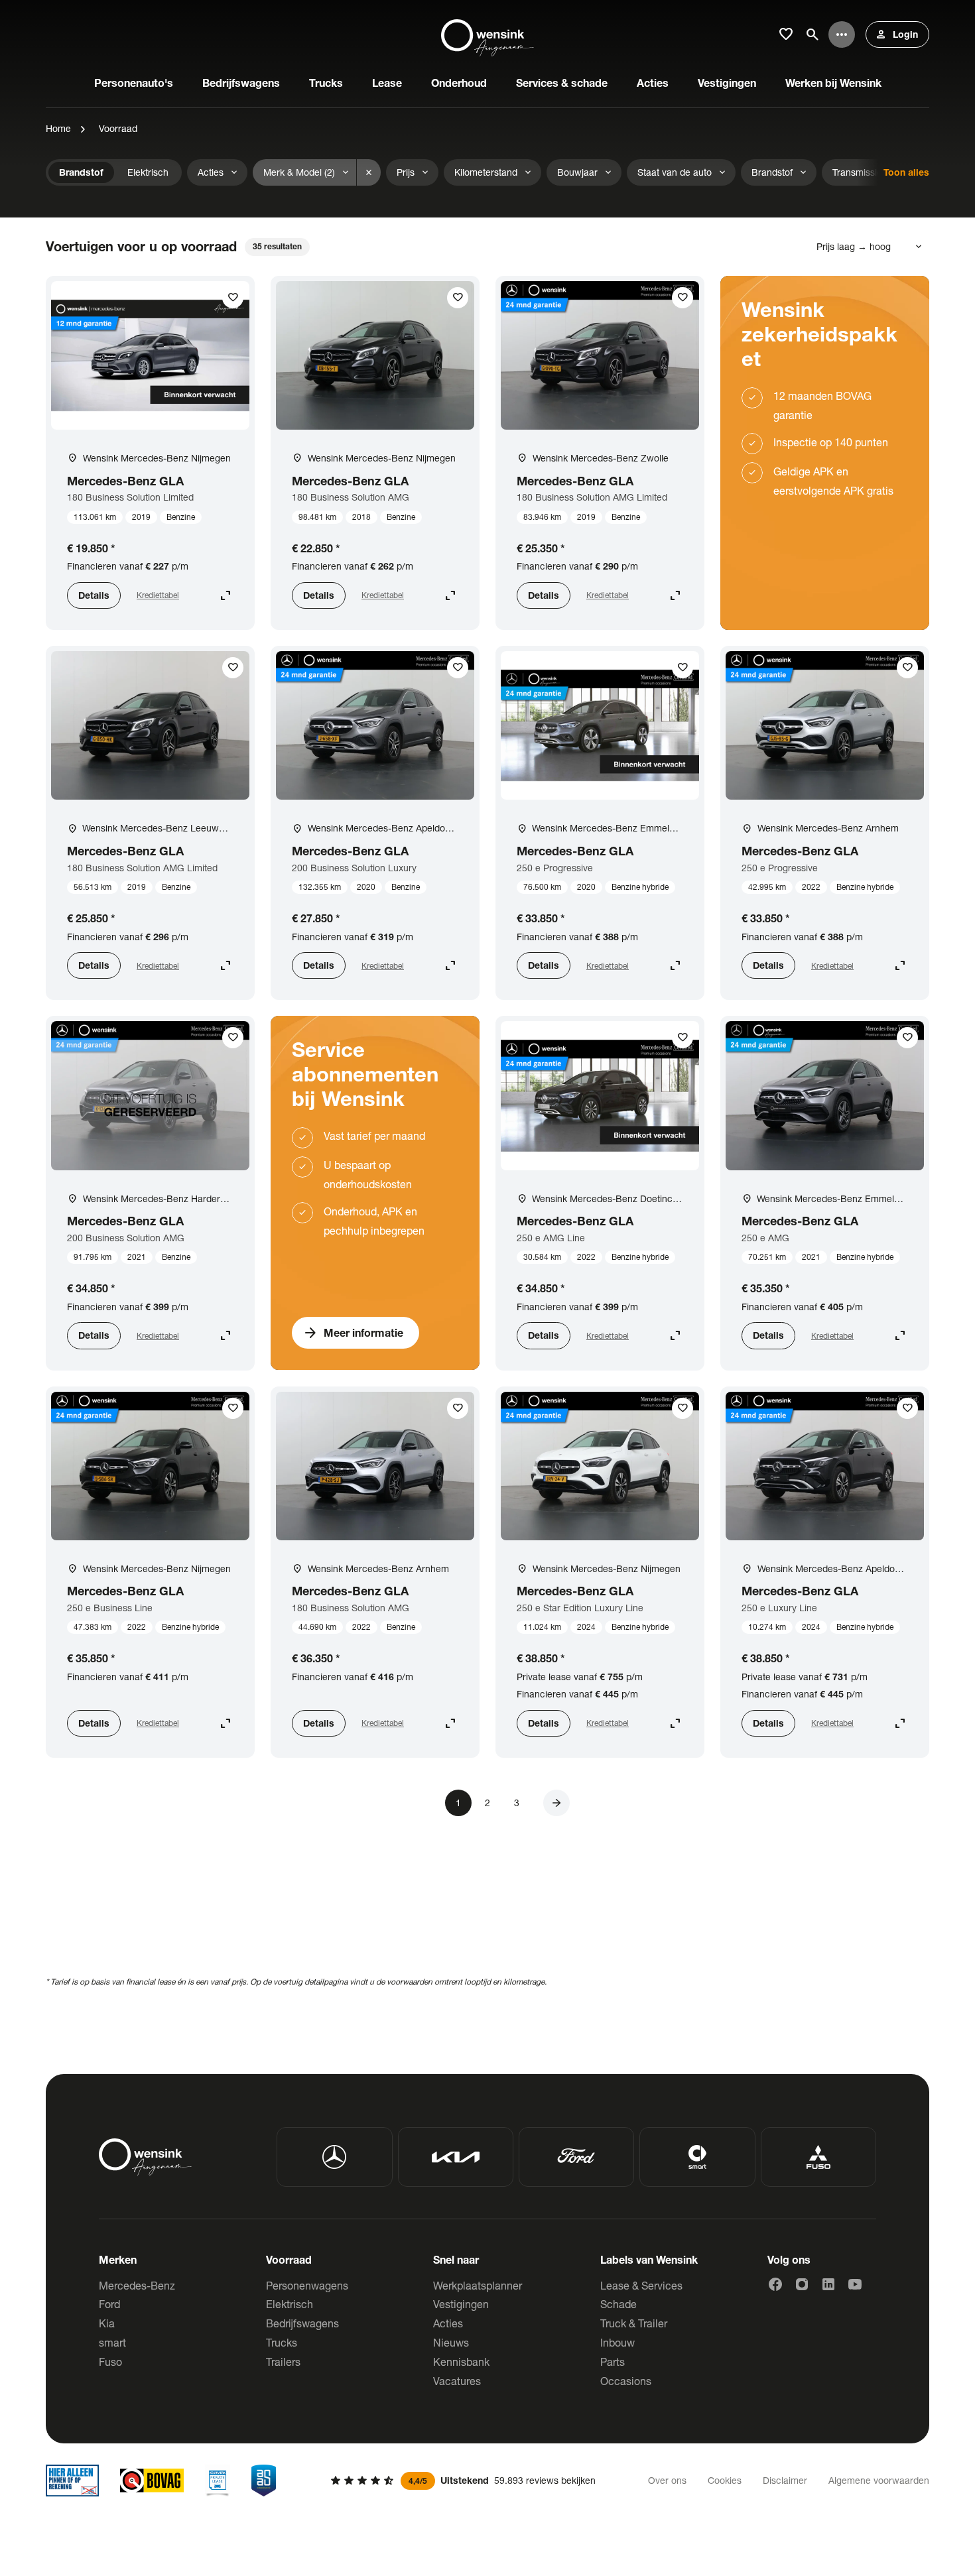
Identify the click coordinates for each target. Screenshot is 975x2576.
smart (112, 2342)
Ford (109, 2304)
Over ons (667, 2480)
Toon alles (906, 172)
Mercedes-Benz (137, 2285)
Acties (448, 2323)
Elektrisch (290, 2304)
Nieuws (451, 2342)
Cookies (725, 2480)
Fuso (110, 2361)
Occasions (626, 2381)
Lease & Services (641, 2285)
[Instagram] (802, 2284)
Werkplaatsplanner (478, 2285)
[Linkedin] (828, 2284)
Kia (107, 2323)
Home (58, 128)
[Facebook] (775, 2284)
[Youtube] (855, 2284)
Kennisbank (461, 2361)
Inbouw (617, 2342)
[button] (556, 1803)
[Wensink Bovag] (152, 2481)
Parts (613, 2361)
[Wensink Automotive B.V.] (487, 34)
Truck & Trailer (634, 2323)
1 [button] (458, 1803)
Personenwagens (307, 2285)
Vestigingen (461, 2304)
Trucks (282, 2342)
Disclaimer (785, 2480)
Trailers (283, 2361)
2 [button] (487, 1803)
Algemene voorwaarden (879, 2480)
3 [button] (517, 1803)
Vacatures (457, 2381)
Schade (618, 2304)
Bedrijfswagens (302, 2323)
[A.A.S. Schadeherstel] (264, 2481)
